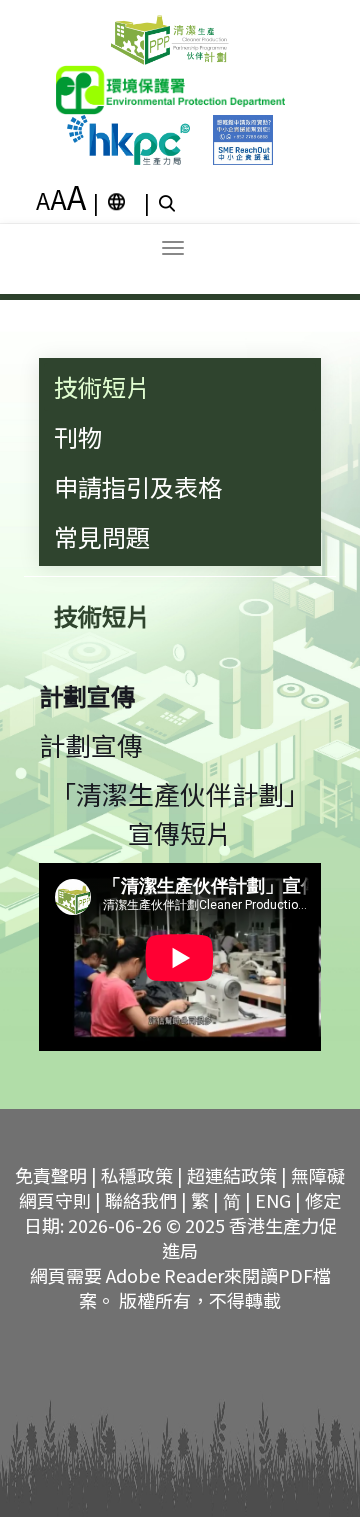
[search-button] (169, 202)
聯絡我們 (141, 1200)
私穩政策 (137, 1175)
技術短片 (102, 386)
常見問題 (102, 536)
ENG (273, 1200)
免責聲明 (51, 1175)
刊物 (78, 436)
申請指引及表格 (138, 486)
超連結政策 (232, 1175)
